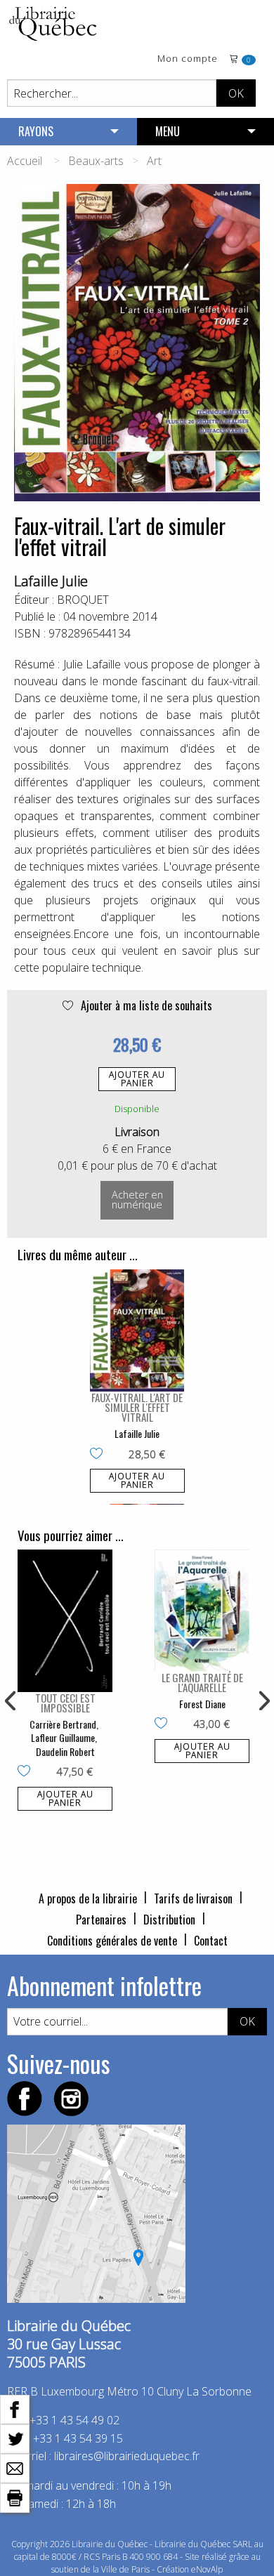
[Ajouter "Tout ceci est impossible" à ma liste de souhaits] (27, 1772)
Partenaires (101, 1920)
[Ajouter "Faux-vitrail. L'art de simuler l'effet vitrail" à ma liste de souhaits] (99, 1455)
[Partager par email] (15, 2467)
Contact (211, 1941)
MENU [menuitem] (168, 131)
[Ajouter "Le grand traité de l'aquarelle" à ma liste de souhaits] (164, 1724)
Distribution (169, 1920)
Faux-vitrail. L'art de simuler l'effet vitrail (137, 1407)
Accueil (25, 161)
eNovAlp (207, 2569)
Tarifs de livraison (193, 1898)
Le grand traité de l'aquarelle (202, 1682)
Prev (11, 1701)
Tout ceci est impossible (65, 1703)
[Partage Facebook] (15, 2408)
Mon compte (188, 59)
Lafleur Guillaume (63, 1737)
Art (154, 161)
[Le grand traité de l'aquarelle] (202, 1611)
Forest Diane (202, 1704)
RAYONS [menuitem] (36, 131)
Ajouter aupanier (137, 1079)
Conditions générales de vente (112, 1941)
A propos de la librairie (88, 1898)
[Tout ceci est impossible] (65, 1621)
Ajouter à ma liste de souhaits (145, 1005)
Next (263, 1701)
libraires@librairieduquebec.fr (127, 2456)
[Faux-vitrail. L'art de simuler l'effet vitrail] (137, 1331)
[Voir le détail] (137, 1331)
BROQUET (83, 600)
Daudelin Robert (65, 1751)
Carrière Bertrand (63, 1724)
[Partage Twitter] (15, 2438)
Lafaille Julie (51, 581)
